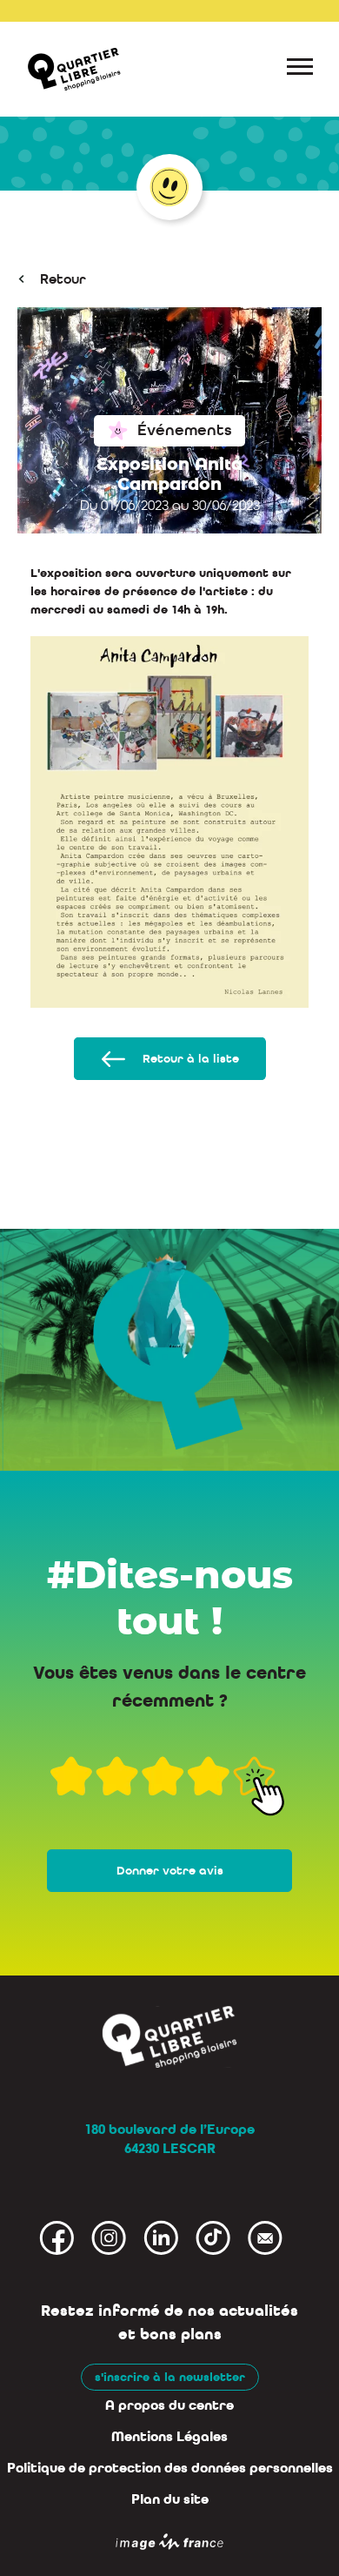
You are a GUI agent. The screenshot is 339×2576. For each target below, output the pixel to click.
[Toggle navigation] (300, 70)
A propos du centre (169, 2405)
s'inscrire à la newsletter (170, 2377)
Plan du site (170, 2499)
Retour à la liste (191, 1059)
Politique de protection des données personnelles (170, 2468)
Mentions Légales (169, 2437)
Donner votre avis (170, 1871)
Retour (63, 279)
